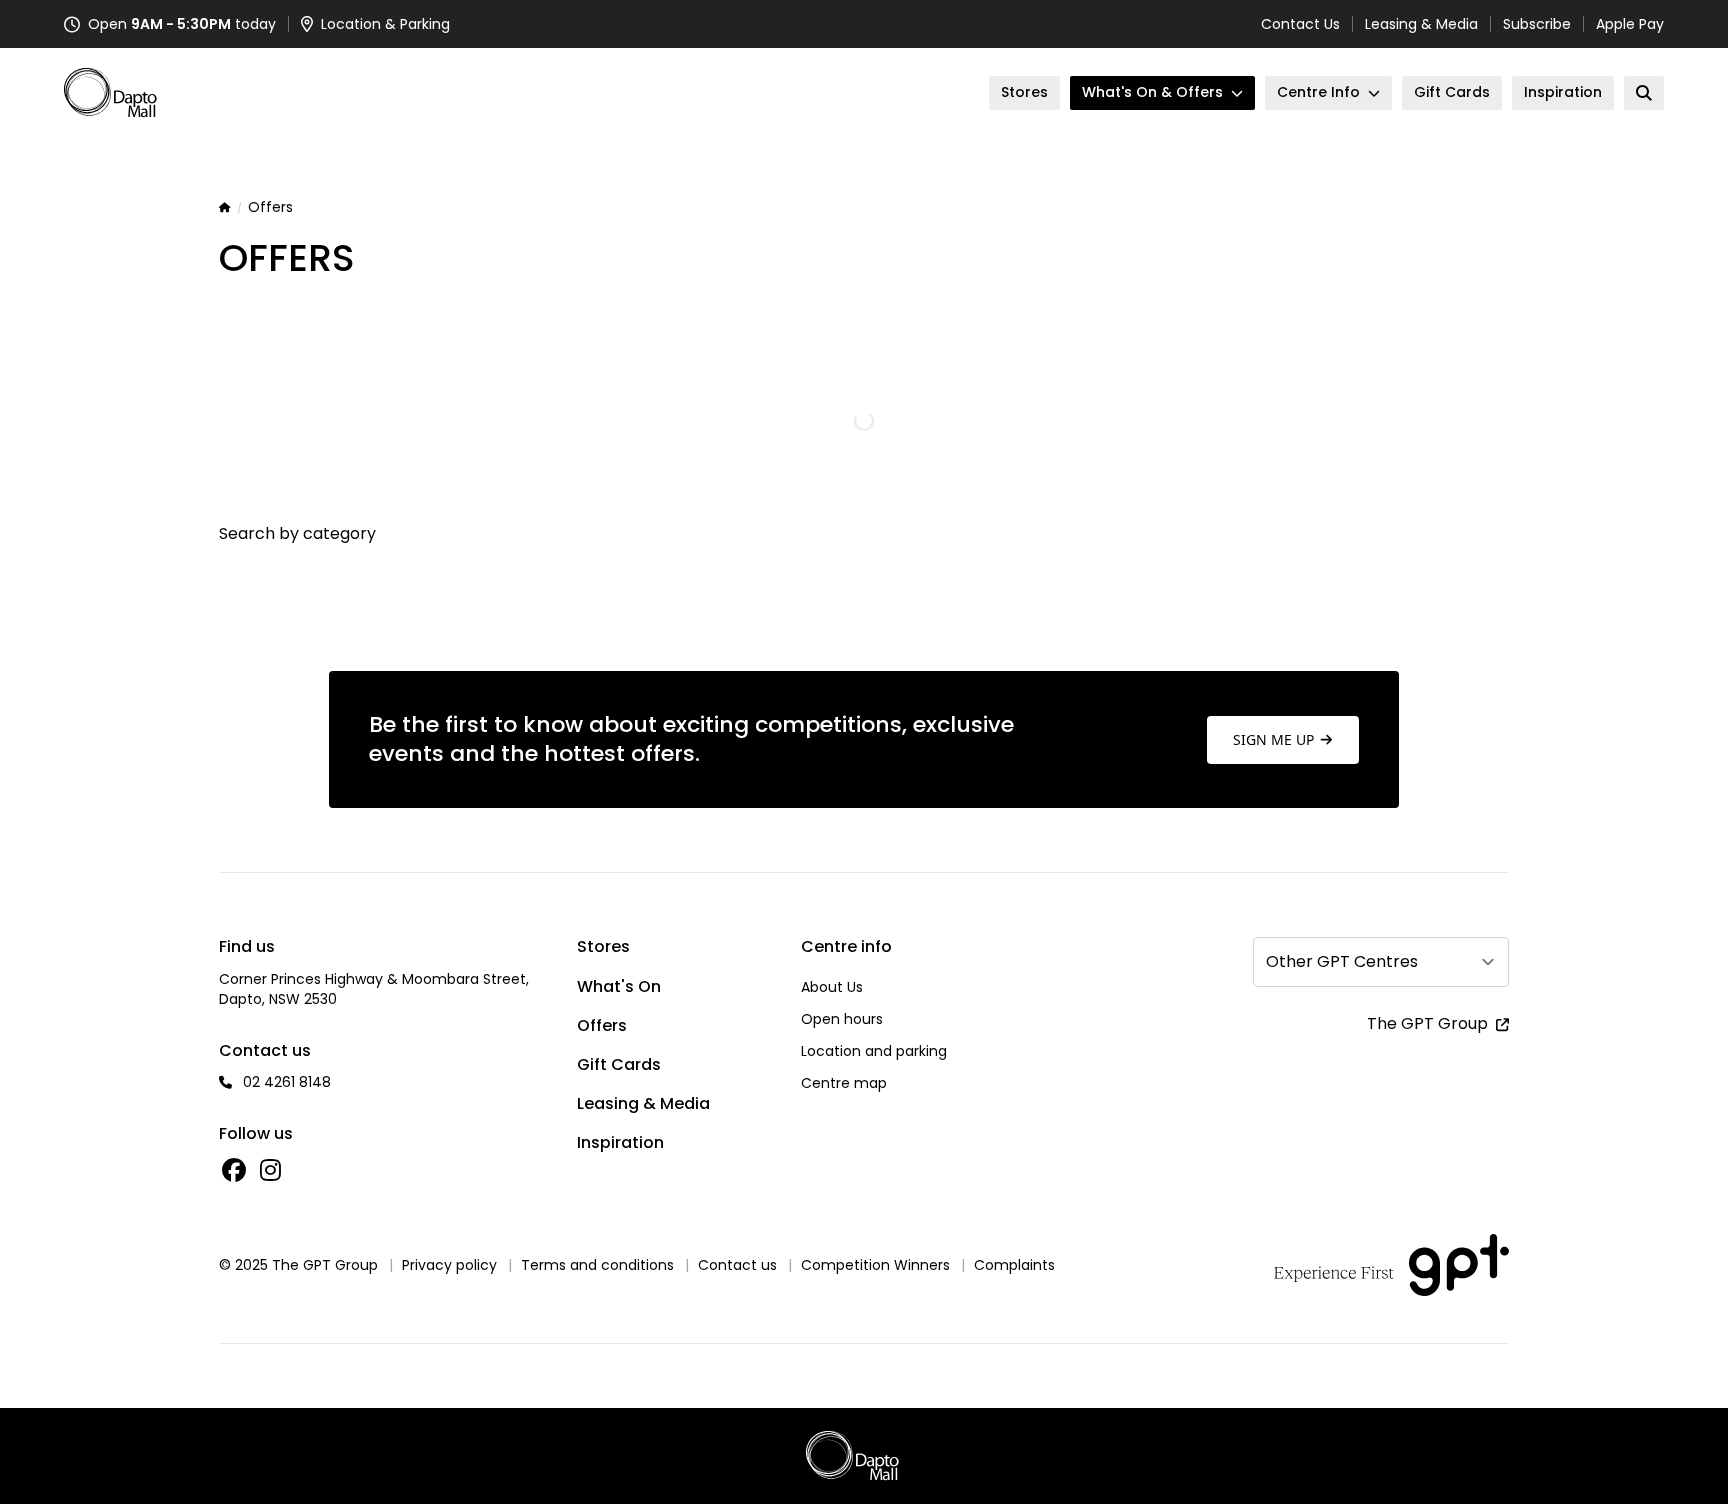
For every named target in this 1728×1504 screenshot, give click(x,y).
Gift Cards (619, 1064)
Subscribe (1537, 24)
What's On (619, 986)
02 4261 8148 (287, 1082)
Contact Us (1300, 24)
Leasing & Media (1421, 24)
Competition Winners (875, 1265)
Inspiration (620, 1142)
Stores (603, 946)
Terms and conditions (597, 1265)
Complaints (1014, 1265)
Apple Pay (1630, 24)
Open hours (842, 1019)
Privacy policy (449, 1265)
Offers (602, 1025)
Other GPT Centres (1342, 961)
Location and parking (874, 1051)
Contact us (737, 1265)
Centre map (844, 1083)
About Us (832, 987)
